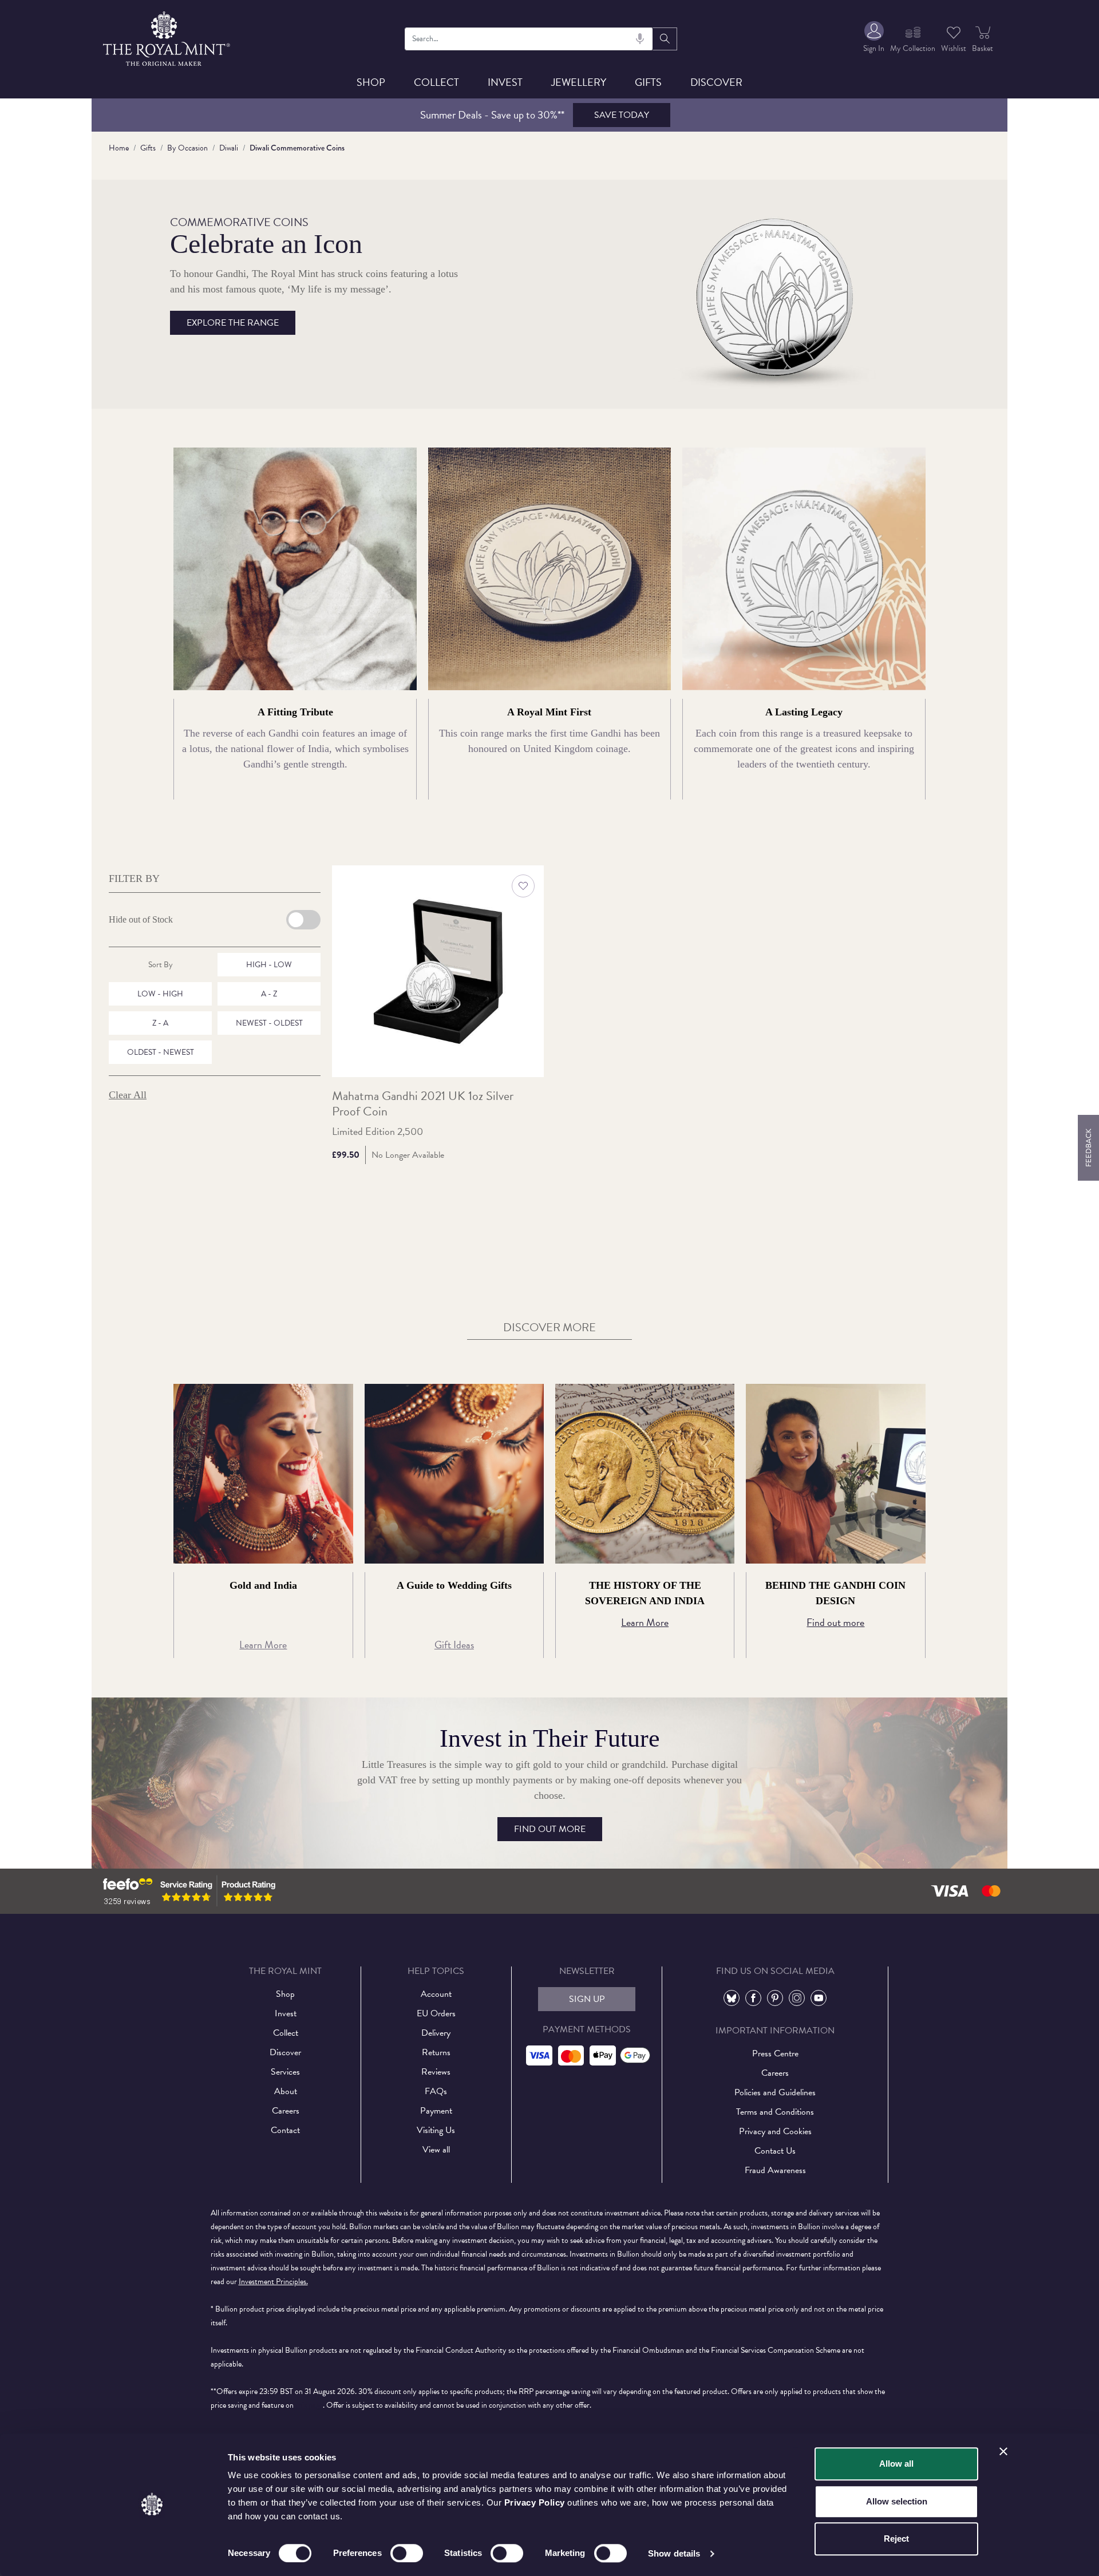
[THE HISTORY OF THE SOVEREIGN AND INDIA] (645, 1473)
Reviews (436, 2072)
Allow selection (897, 2501)
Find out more (835, 1622)
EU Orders (436, 2013)
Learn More (263, 1645)
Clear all (128, 1095)
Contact (285, 2130)
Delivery (436, 2033)
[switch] (407, 2553)
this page (309, 2405)
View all (436, 2150)
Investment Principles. (273, 2282)
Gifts (648, 82)
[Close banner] (1003, 2451)
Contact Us (775, 2151)
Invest (505, 82)
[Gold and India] (263, 1473)
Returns (436, 2052)
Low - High (160, 994)
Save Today (622, 115)
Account (436, 1994)
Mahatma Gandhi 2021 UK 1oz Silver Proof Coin (423, 1104)
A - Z (269, 994)
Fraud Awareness (775, 2170)
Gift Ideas (454, 1645)
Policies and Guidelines (775, 2092)
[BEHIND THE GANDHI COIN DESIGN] (835, 1473)
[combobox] (529, 39)
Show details (674, 2553)
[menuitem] (874, 39)
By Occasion (187, 148)
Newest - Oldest (269, 1023)
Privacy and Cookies (775, 2131)
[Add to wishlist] (523, 886)
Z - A (160, 1023)
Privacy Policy (535, 2502)
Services (285, 2072)
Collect (436, 82)
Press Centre (775, 2053)
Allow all (896, 2464)
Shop (371, 82)
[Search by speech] (640, 39)
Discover (716, 82)
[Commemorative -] (778, 293)
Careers (286, 2111)
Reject (896, 2539)
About (286, 2091)
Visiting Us (436, 2130)
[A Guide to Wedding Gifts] (454, 1473)
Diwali (229, 148)
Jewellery (579, 82)
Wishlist (954, 48)
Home (119, 148)
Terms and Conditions (775, 2112)
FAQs (436, 2091)
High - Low (269, 965)
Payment (436, 2111)
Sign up (587, 1999)
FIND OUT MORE (550, 1829)
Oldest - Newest (161, 1052)
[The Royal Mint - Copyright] (167, 37)
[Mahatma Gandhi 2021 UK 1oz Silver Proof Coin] (438, 971)
